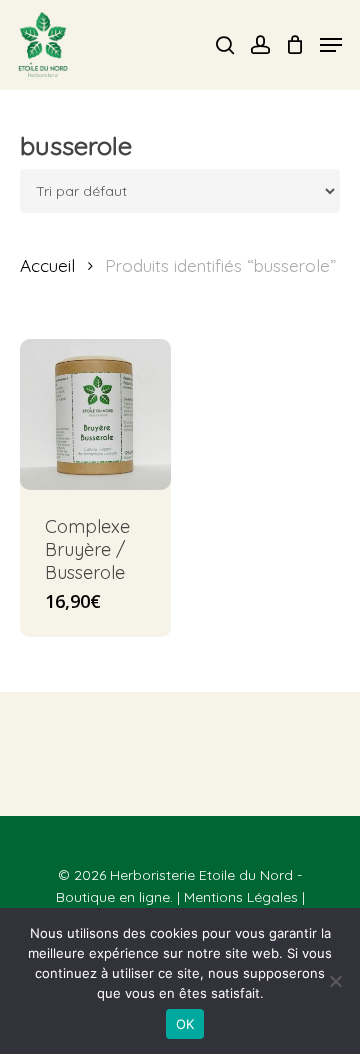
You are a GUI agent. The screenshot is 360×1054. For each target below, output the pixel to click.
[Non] (335, 981)
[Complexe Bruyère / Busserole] (95, 414)
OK (185, 1024)
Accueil (47, 265)
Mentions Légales (241, 897)
